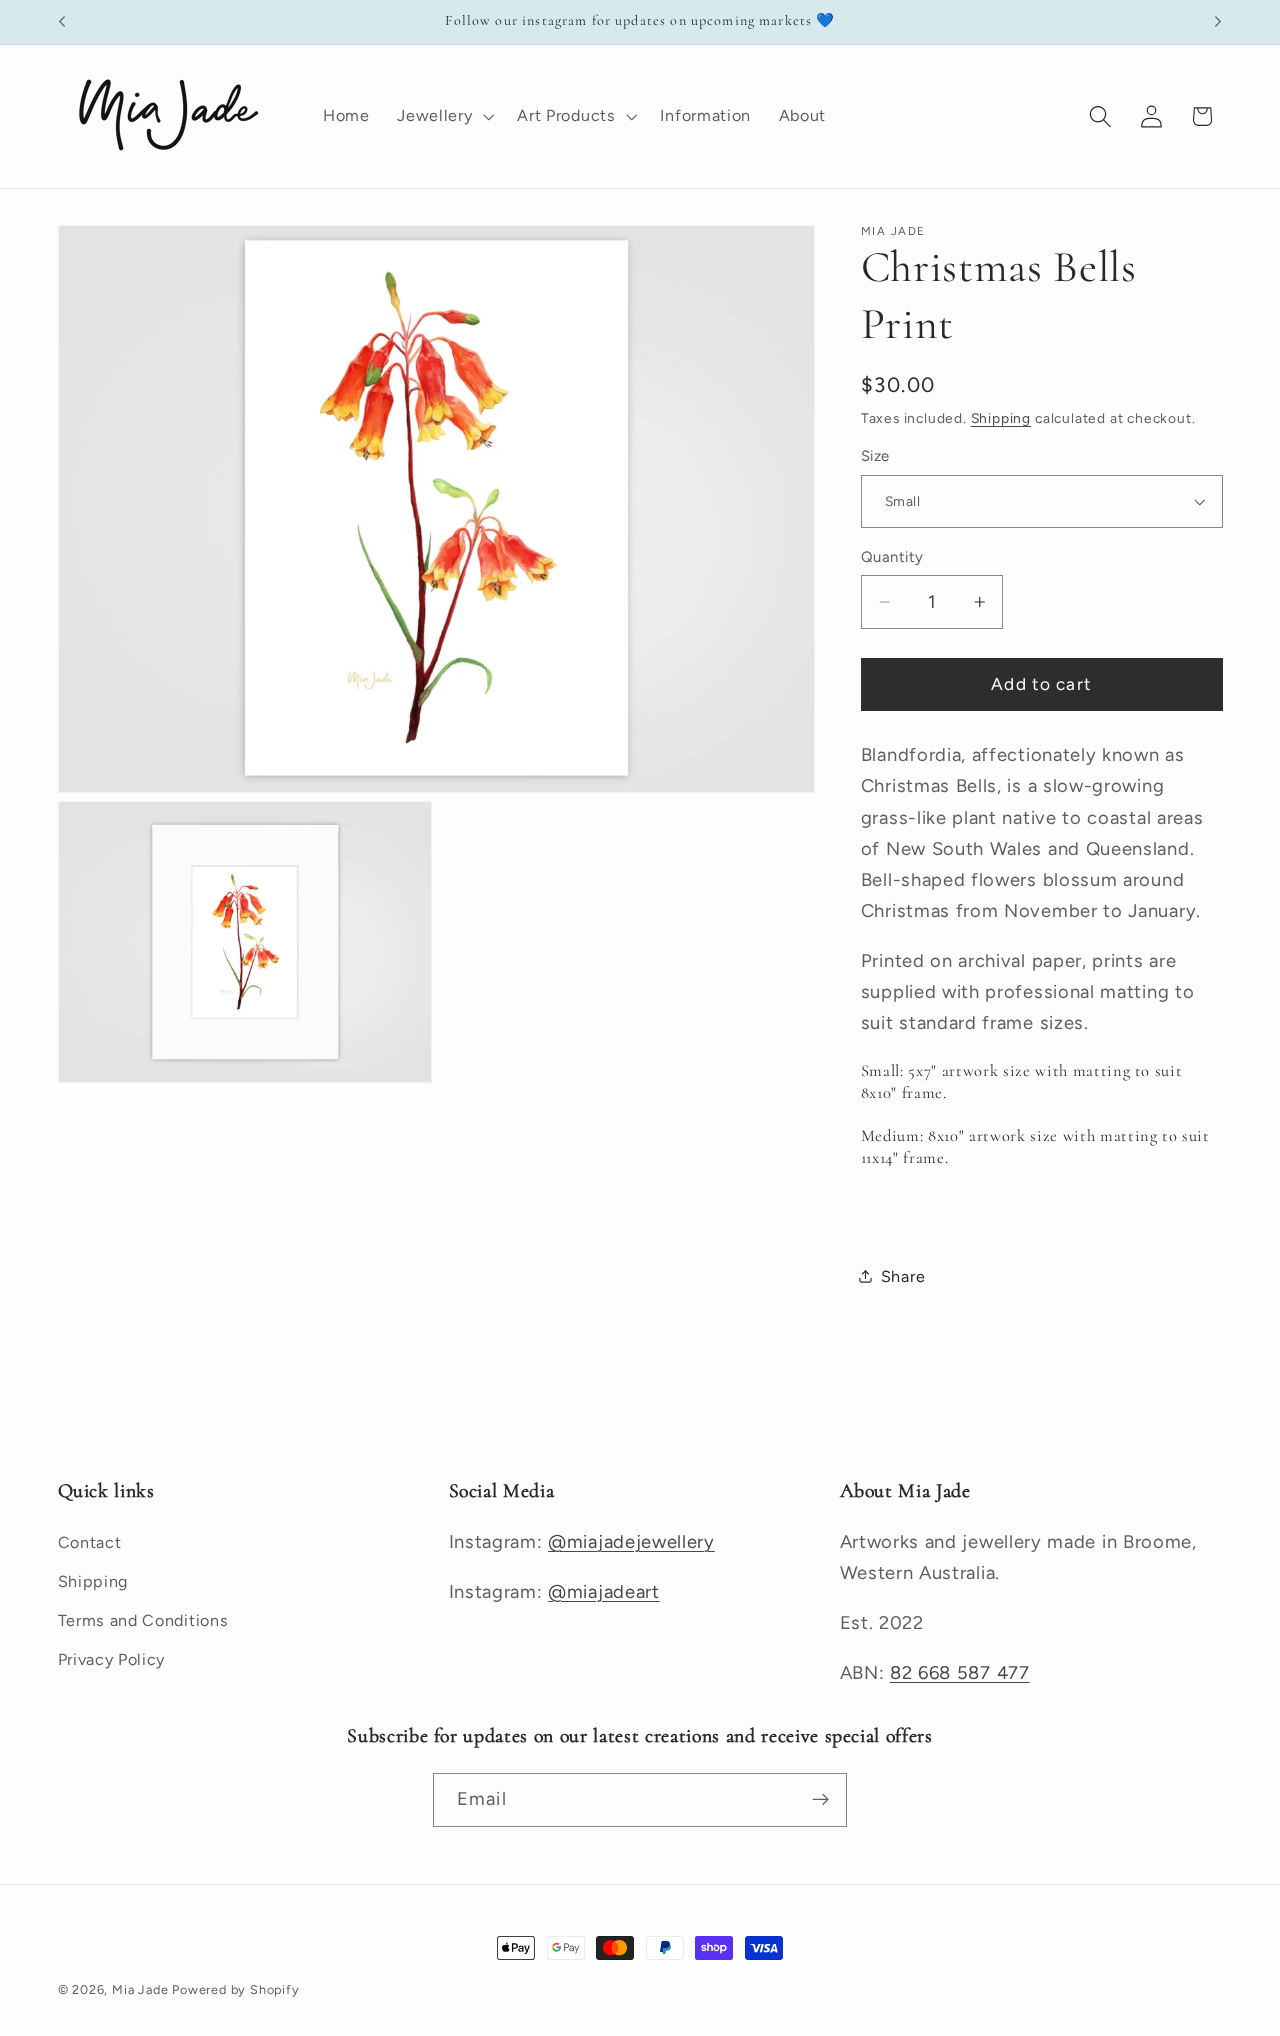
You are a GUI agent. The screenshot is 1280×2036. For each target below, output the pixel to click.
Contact (90, 1543)
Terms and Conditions (143, 1620)
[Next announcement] (1218, 22)
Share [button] (903, 1275)
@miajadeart (604, 1592)
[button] (443, 116)
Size (875, 456)
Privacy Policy (112, 1659)
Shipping (1001, 418)
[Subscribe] (820, 1799)
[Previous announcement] (62, 22)
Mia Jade (140, 1989)
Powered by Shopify (236, 1989)
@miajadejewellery (631, 1543)
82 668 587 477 (960, 1673)
